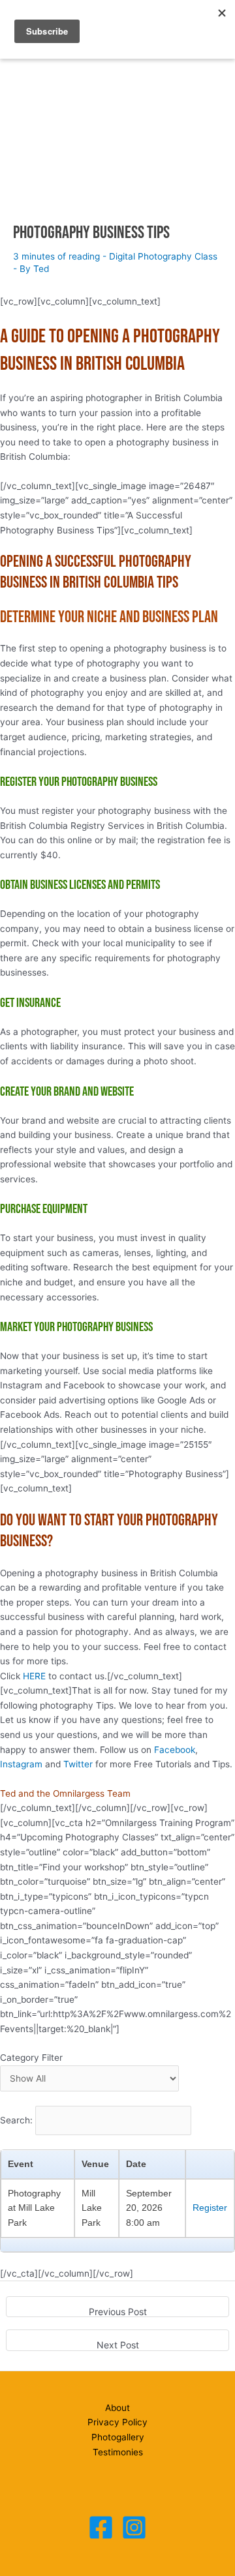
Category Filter (31, 2058)
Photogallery (118, 2437)
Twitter (78, 1764)
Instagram (21, 1764)
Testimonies (118, 2452)
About (117, 2408)
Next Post (118, 2345)
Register (210, 2208)
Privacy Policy (117, 2422)
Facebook (175, 1750)
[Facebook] (101, 2527)
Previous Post (118, 2312)
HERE (34, 1676)
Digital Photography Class (163, 256)
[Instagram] (134, 2527)
